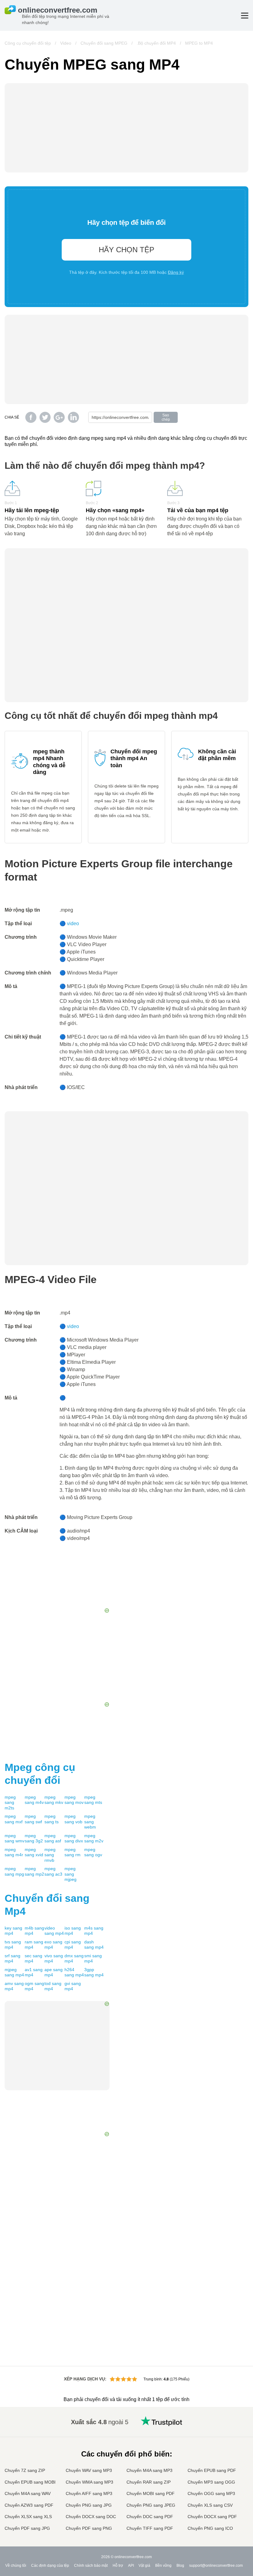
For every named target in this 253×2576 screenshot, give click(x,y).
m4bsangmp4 (34, 1931)
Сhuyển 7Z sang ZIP (25, 2470)
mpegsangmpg (14, 1871)
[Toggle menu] (245, 16)
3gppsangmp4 (94, 1972)
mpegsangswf (33, 1819)
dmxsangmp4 (74, 1958)
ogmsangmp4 (34, 1986)
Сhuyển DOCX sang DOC (91, 2517)
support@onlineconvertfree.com (216, 2566)
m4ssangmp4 (94, 1931)
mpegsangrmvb (50, 1855)
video (73, 923)
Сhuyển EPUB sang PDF (212, 2470)
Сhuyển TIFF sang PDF (150, 2528)
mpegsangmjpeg (71, 1874)
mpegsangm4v (34, 1800)
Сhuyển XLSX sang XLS (28, 2517)
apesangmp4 (54, 1972)
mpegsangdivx (74, 1838)
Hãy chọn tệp (126, 250)
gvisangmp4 (73, 1986)
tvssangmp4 (13, 1945)
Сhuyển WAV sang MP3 (89, 2470)
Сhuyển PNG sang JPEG (151, 2505)
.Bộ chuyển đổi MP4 (156, 43)
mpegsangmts (93, 1800)
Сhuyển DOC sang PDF (150, 2517)
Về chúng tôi (16, 2566)
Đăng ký (176, 272)
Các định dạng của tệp (50, 2566)
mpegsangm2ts (10, 1802)
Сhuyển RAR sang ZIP (149, 2482)
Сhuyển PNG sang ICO (210, 2528)
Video (66, 43)
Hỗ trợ (118, 2566)
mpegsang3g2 (34, 1838)
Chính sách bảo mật (91, 2566)
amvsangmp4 (14, 1986)
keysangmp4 (13, 1931)
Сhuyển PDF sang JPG (27, 2528)
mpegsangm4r (14, 1852)
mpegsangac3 (53, 1871)
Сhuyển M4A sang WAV (28, 2493)
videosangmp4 (54, 1931)
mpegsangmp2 (34, 1871)
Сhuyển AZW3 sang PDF (29, 2505)
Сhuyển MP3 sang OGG (211, 2482)
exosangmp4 (53, 1945)
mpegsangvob (73, 1819)
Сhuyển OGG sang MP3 (211, 2493)
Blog (180, 2566)
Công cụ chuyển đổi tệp (28, 43)
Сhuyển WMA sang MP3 (89, 2482)
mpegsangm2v (94, 1838)
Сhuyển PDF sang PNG (89, 2528)
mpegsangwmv (15, 1838)
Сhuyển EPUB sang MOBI (30, 2482)
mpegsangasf (53, 1838)
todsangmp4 (53, 1986)
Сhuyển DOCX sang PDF (212, 2517)
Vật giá (144, 2566)
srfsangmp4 (12, 1958)
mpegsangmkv (54, 1800)
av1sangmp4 (34, 1972)
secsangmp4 (33, 1958)
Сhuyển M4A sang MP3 (149, 2470)
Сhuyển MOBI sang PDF (151, 2493)
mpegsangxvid (34, 1852)
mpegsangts (52, 1819)
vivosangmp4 (54, 1958)
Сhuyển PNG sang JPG (89, 2505)
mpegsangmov (74, 1800)
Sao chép (166, 417)
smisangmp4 (93, 1958)
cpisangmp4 (73, 1945)
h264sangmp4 (74, 1972)
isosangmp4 (73, 1931)
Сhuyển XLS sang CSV (210, 2505)
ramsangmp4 (34, 1945)
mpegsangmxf (14, 1819)
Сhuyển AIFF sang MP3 (89, 2493)
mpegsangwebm (90, 1822)
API (131, 2566)
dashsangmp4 (94, 1945)
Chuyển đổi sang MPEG (104, 43)
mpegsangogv (93, 1852)
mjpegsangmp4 (14, 1972)
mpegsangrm (73, 1852)
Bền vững (163, 2566)
